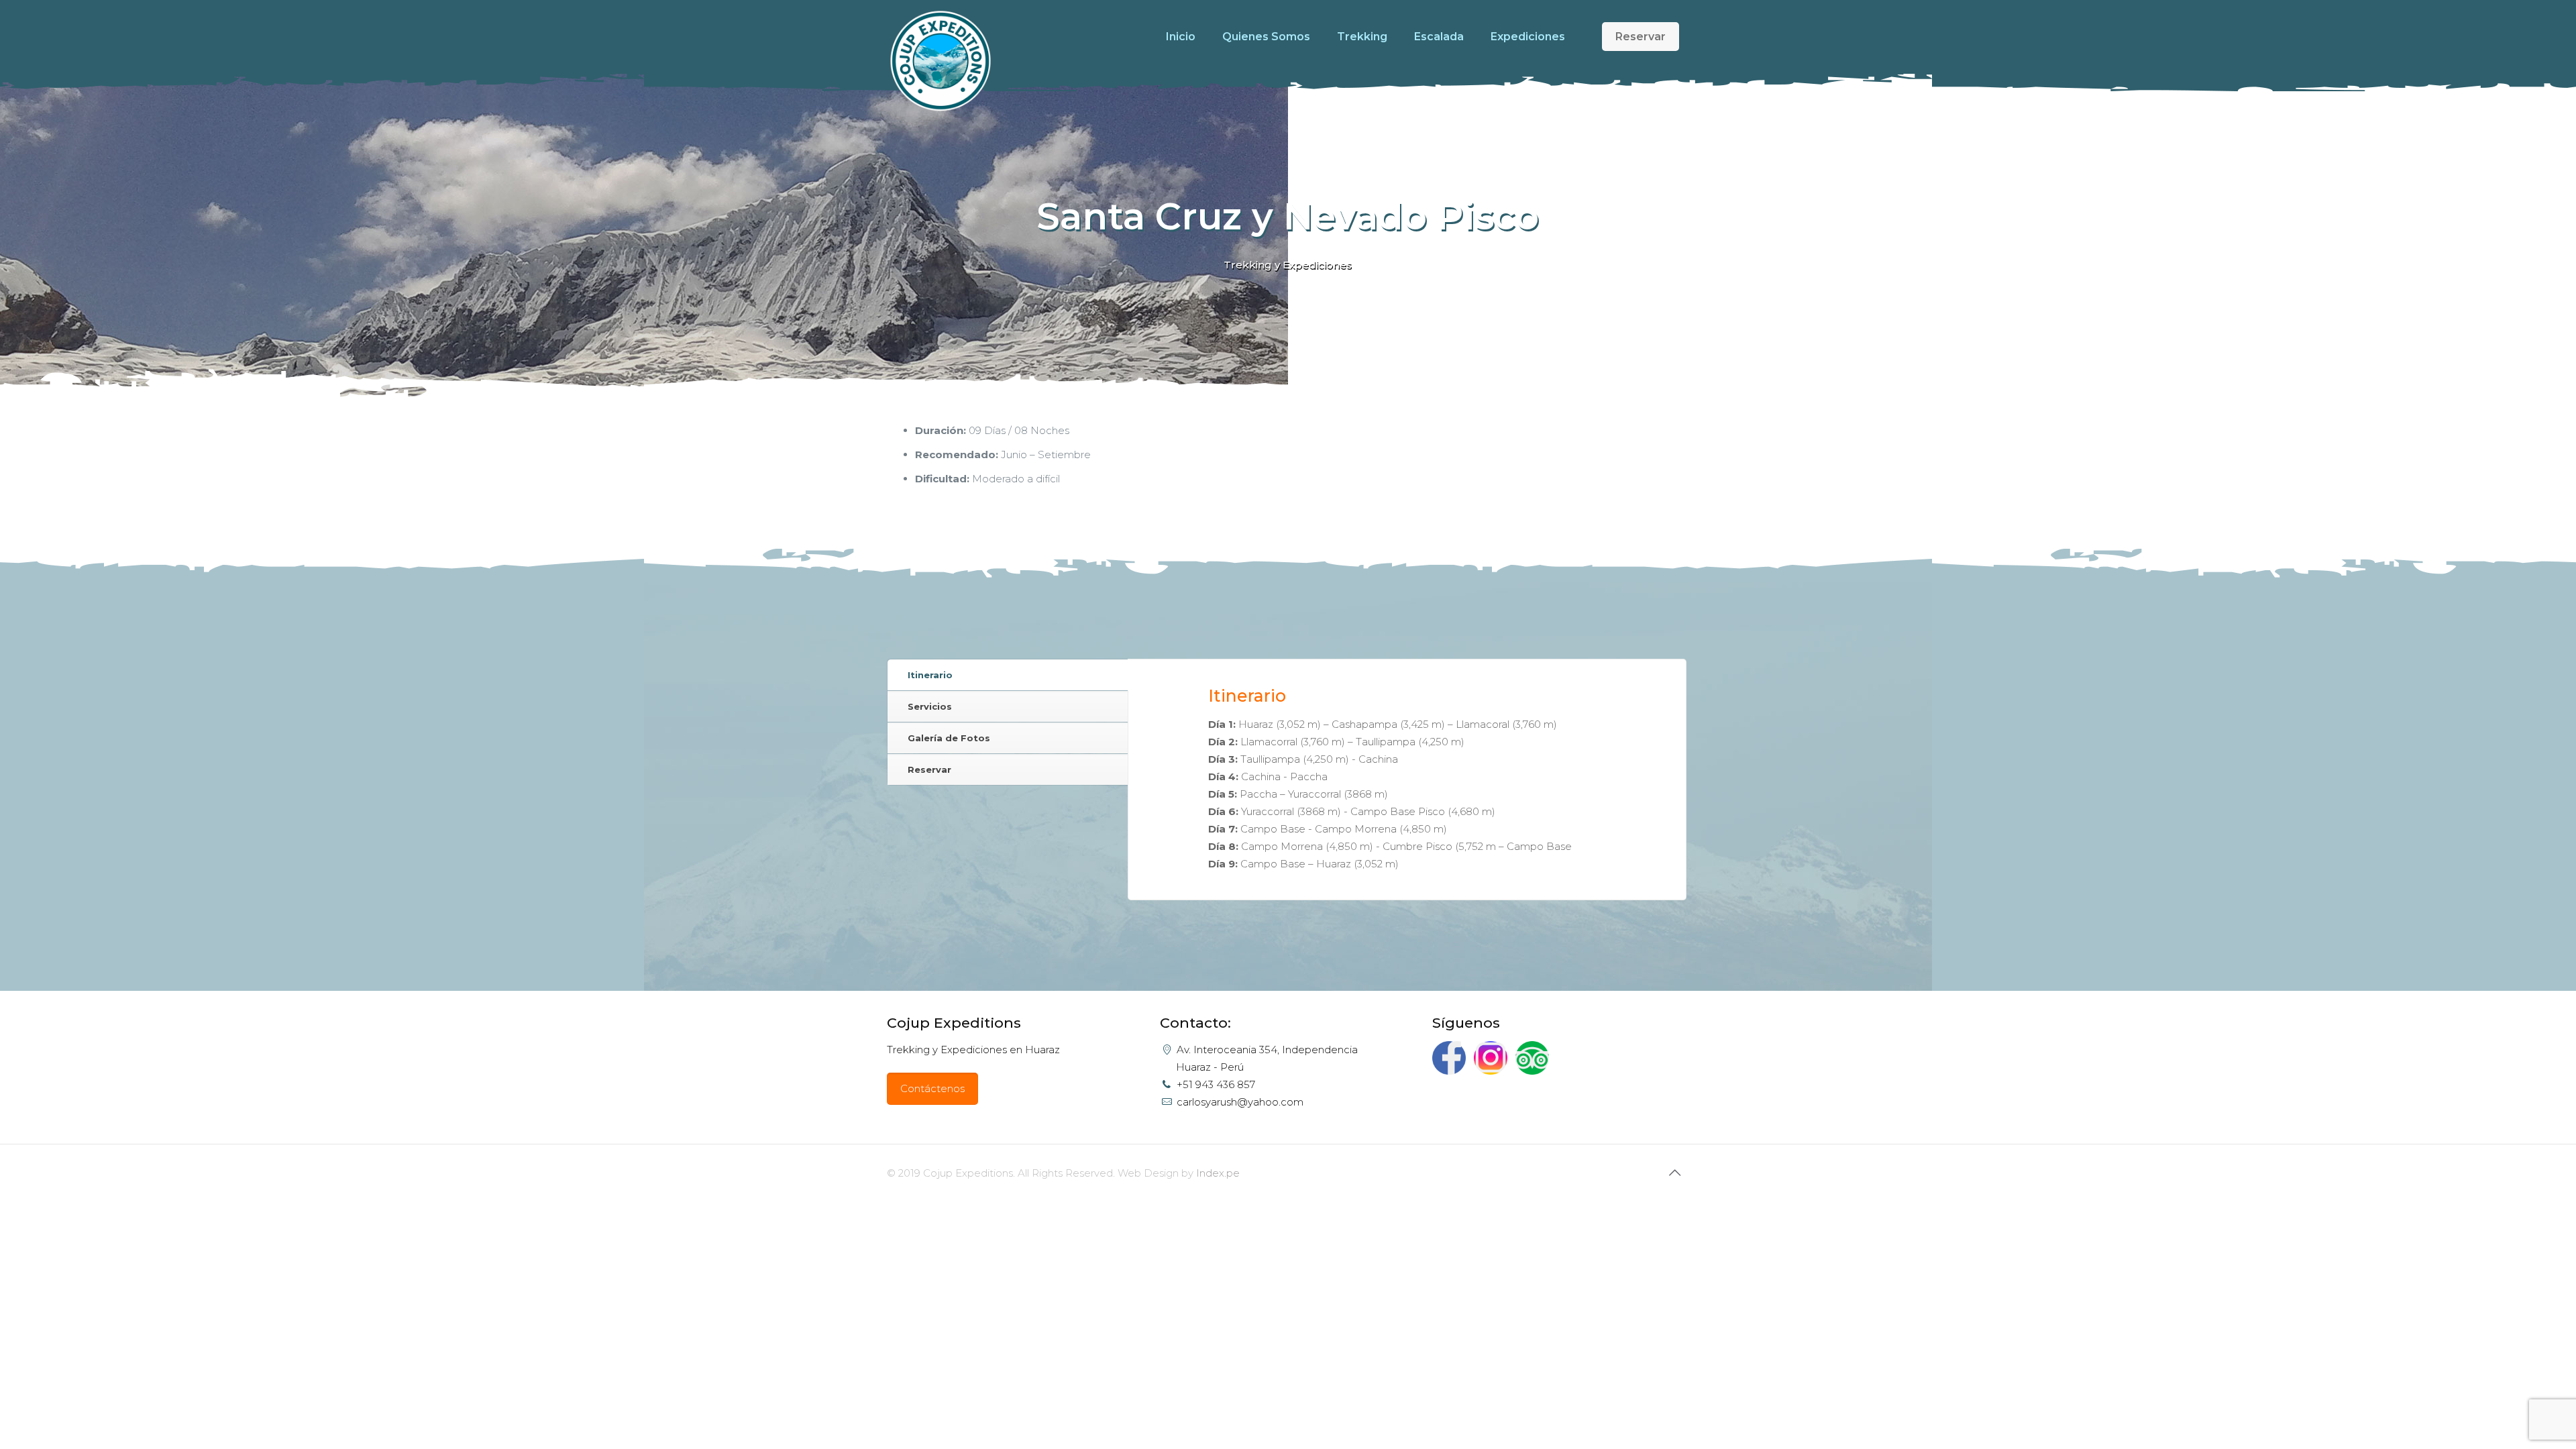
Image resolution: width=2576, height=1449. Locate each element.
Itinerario (930, 675)
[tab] (1008, 675)
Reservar (1641, 37)
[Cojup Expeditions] (941, 56)
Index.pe (1218, 1173)
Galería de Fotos (949, 738)
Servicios (930, 706)
